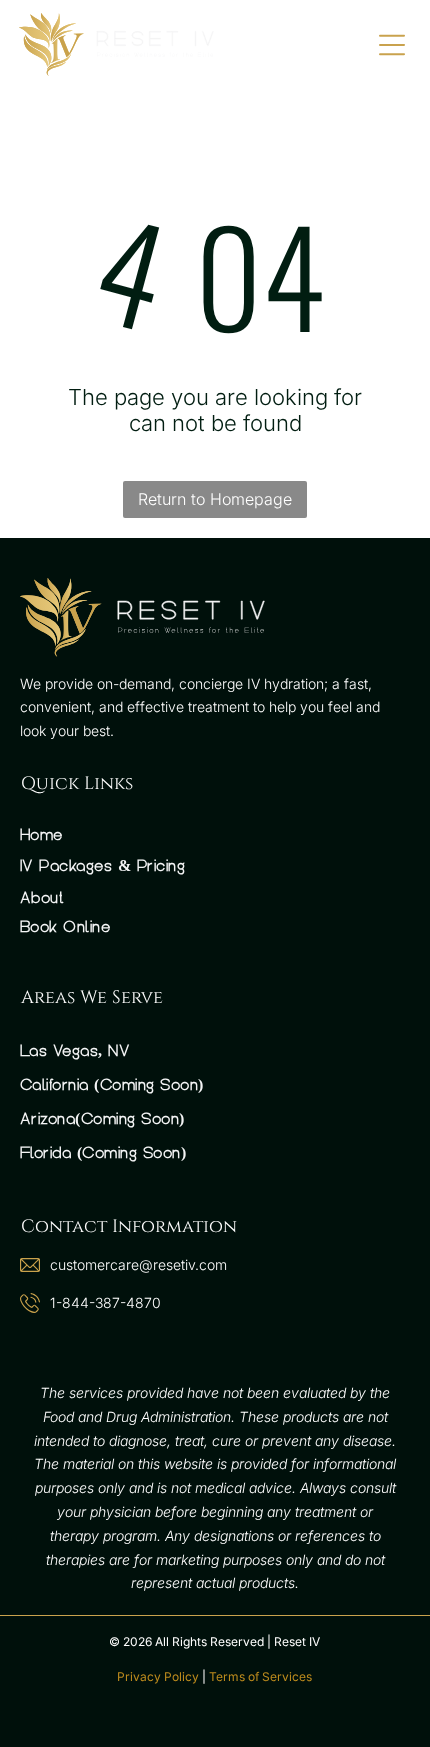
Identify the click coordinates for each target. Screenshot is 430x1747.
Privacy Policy (158, 1676)
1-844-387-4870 (105, 1302)
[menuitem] (215, 834)
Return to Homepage (215, 499)
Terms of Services (260, 1676)
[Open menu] (392, 45)
